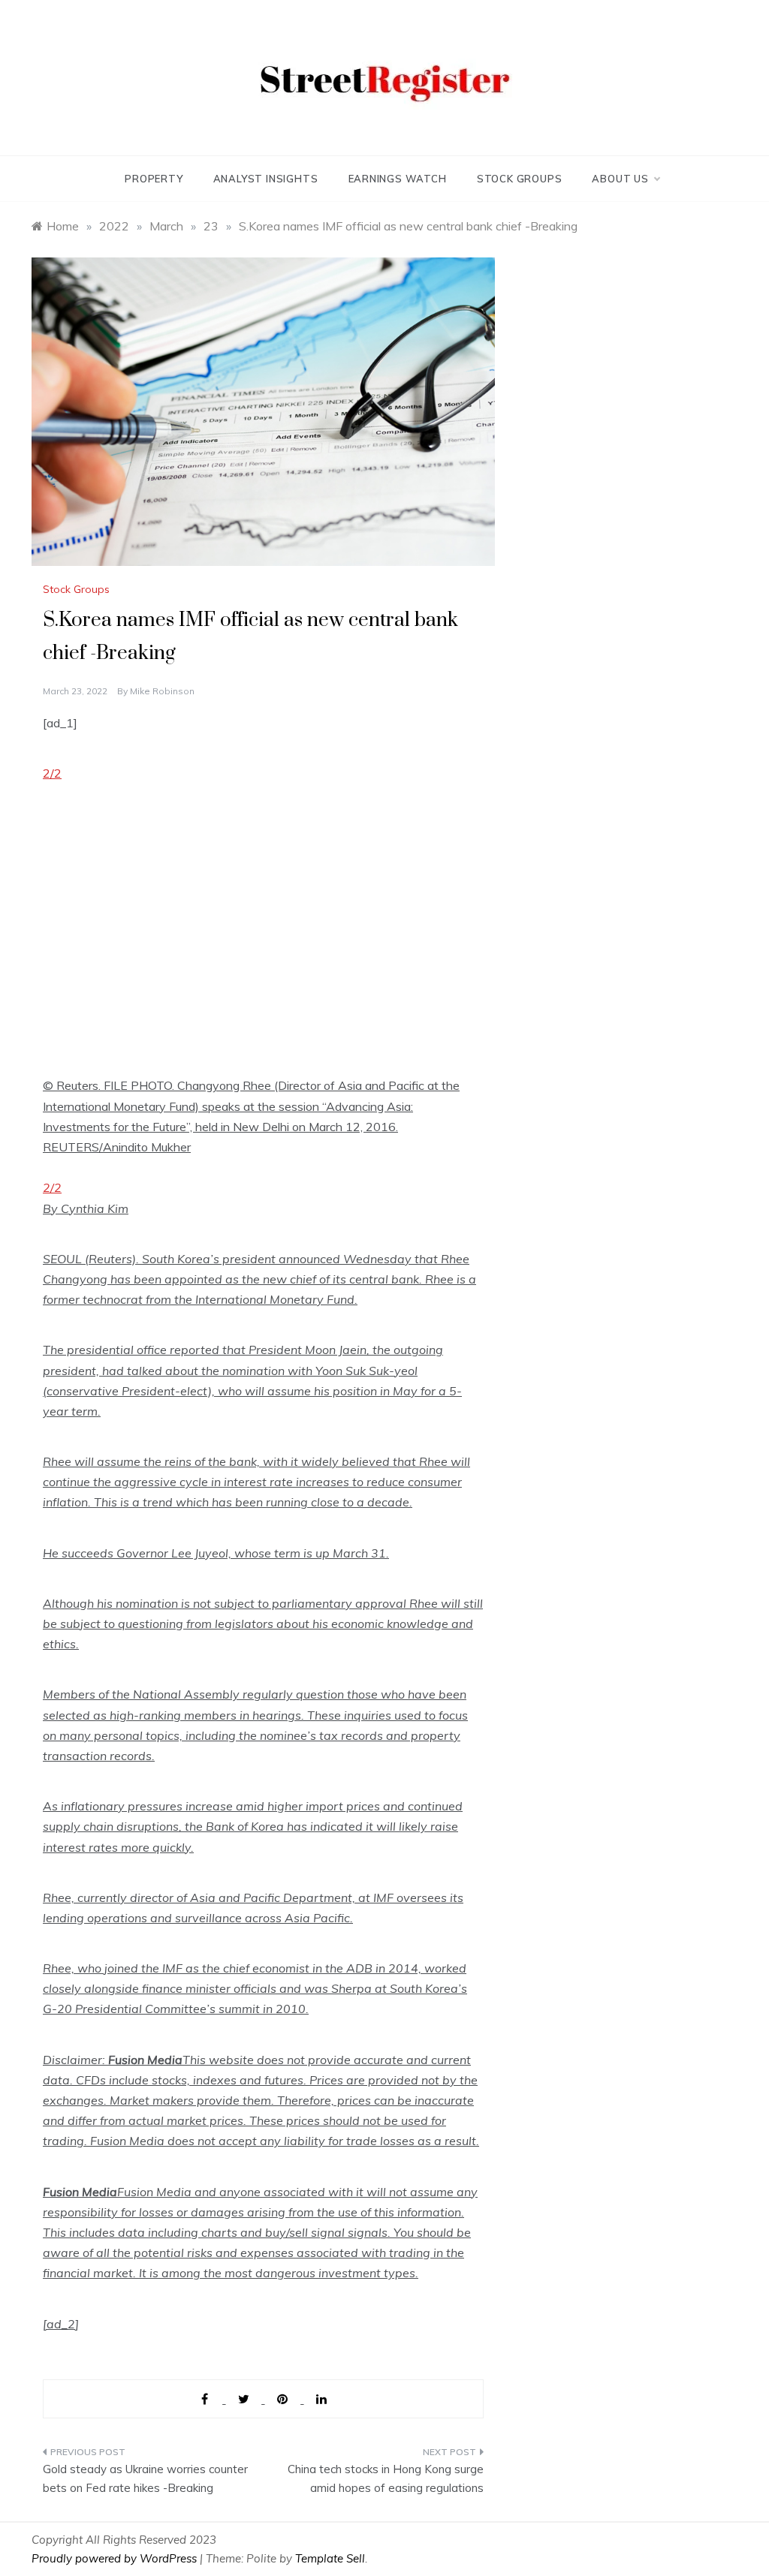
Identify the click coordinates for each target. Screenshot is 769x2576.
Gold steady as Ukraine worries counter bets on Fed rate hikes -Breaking (145, 2479)
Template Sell (330, 2558)
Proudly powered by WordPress (116, 2558)
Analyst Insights (266, 179)
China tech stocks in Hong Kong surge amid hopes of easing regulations (385, 2479)
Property (154, 179)
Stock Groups (520, 179)
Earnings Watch (398, 179)
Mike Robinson (162, 691)
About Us (620, 179)
